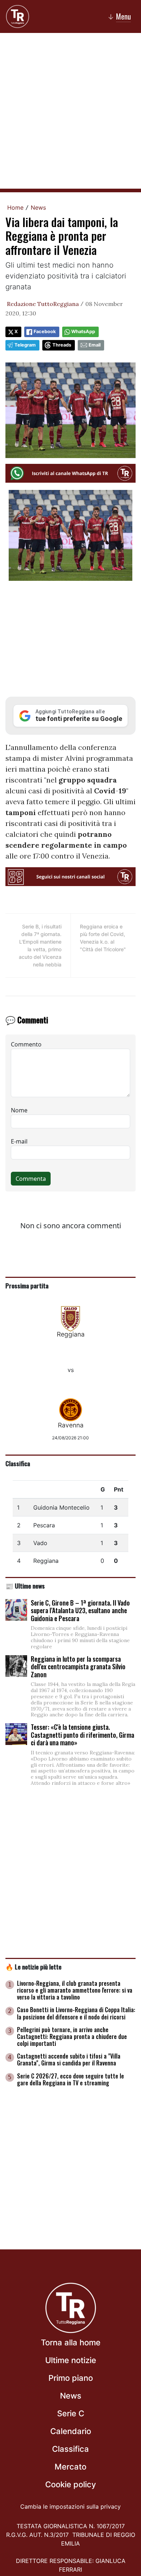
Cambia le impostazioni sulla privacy (70, 2506)
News (38, 207)
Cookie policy (70, 2484)
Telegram (25, 345)
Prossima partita (27, 1285)
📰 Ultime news (25, 1586)
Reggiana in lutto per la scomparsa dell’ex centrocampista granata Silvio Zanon (78, 1667)
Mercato (70, 2467)
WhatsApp (83, 332)
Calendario (71, 2431)
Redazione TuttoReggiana (43, 304)
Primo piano (71, 2378)
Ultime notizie (71, 2360)
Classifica (18, 1463)
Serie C (71, 2413)
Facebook (45, 332)
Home (15, 207)
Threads (62, 345)
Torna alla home (71, 2342)
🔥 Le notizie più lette (33, 1967)
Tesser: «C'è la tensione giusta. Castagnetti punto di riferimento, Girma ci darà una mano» (82, 1735)
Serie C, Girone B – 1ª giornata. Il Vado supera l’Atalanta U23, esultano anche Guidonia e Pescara (80, 1610)
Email (95, 345)
